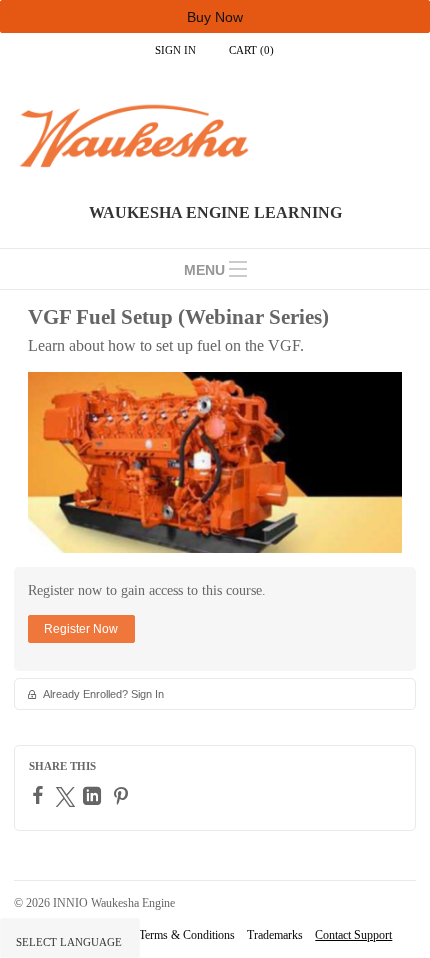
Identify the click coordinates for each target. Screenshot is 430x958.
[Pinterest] (123, 796)
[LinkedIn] (94, 796)
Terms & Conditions (187, 935)
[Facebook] (40, 795)
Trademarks (275, 935)
